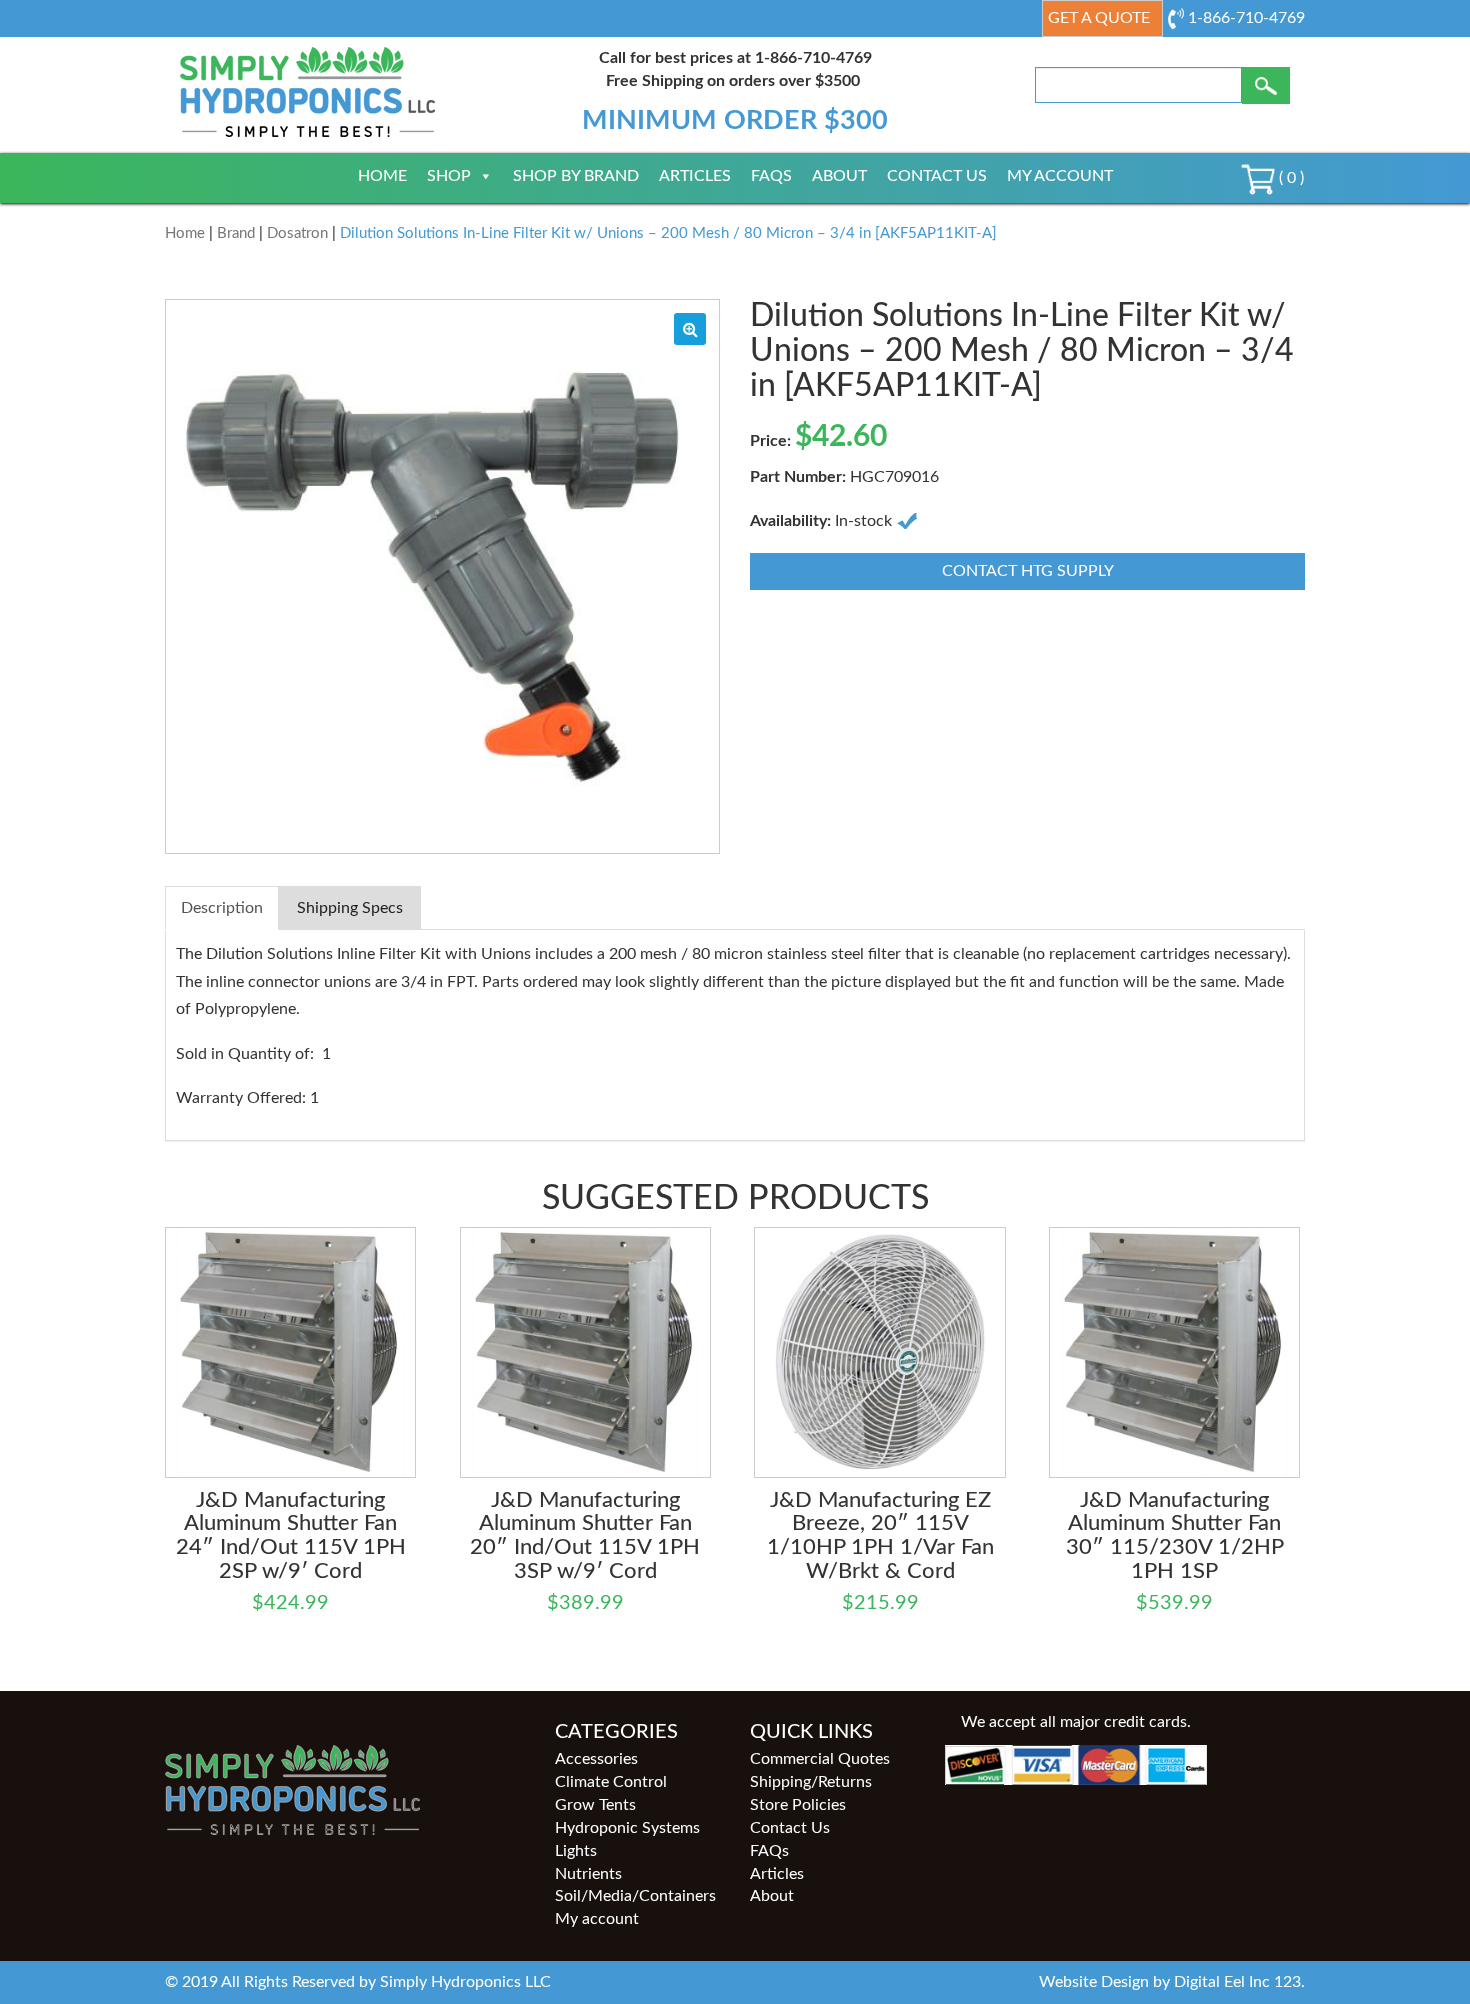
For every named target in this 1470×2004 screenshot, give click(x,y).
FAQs (771, 176)
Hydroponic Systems (627, 1828)
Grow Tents (595, 1805)
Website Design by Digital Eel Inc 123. (1172, 1982)
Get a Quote (1099, 18)
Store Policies (798, 1805)
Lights (576, 1851)
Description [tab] (222, 908)
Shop (449, 176)
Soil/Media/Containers (635, 1896)
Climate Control (611, 1782)
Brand (236, 233)
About (839, 176)
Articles (695, 176)
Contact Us (937, 176)
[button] (690, 329)
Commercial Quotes (820, 1759)
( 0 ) (1289, 178)
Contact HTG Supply (1028, 571)
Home (382, 176)
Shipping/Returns (811, 1782)
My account (1060, 176)
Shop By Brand (576, 176)
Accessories (596, 1759)
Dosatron (297, 233)
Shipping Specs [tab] (350, 908)
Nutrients (588, 1874)
